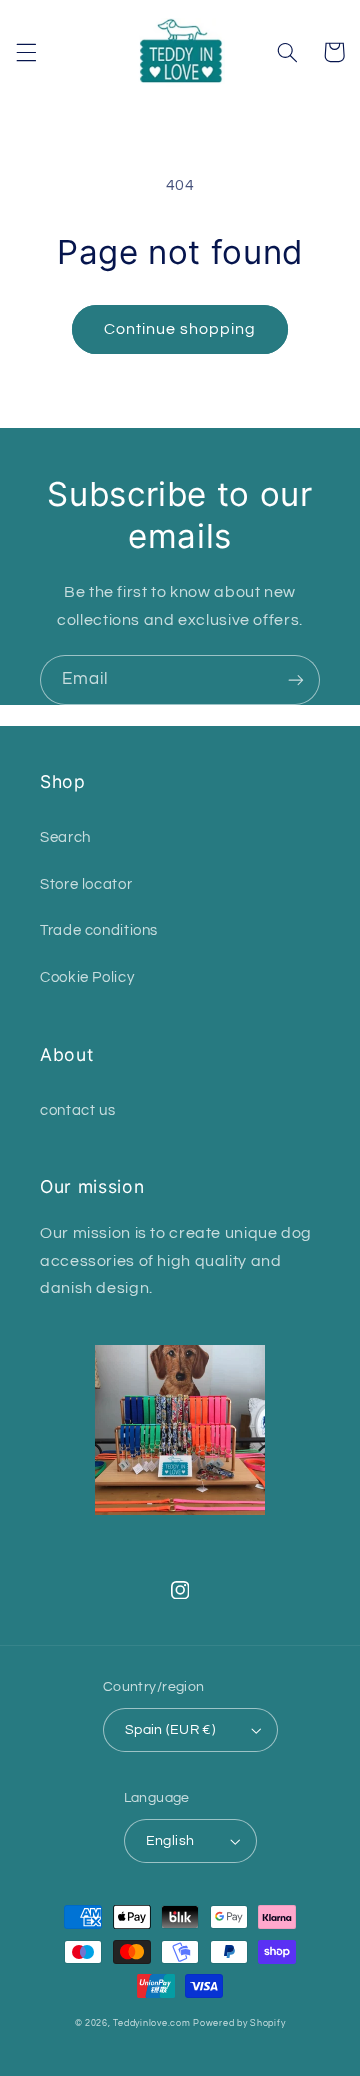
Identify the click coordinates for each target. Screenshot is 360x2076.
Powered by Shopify (239, 2023)
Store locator (86, 884)
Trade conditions (99, 930)
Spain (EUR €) (170, 1730)
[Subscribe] (296, 679)
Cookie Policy (87, 977)
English (170, 1841)
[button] (26, 52)
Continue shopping (180, 329)
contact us (77, 1110)
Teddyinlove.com (153, 2023)
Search (65, 837)
